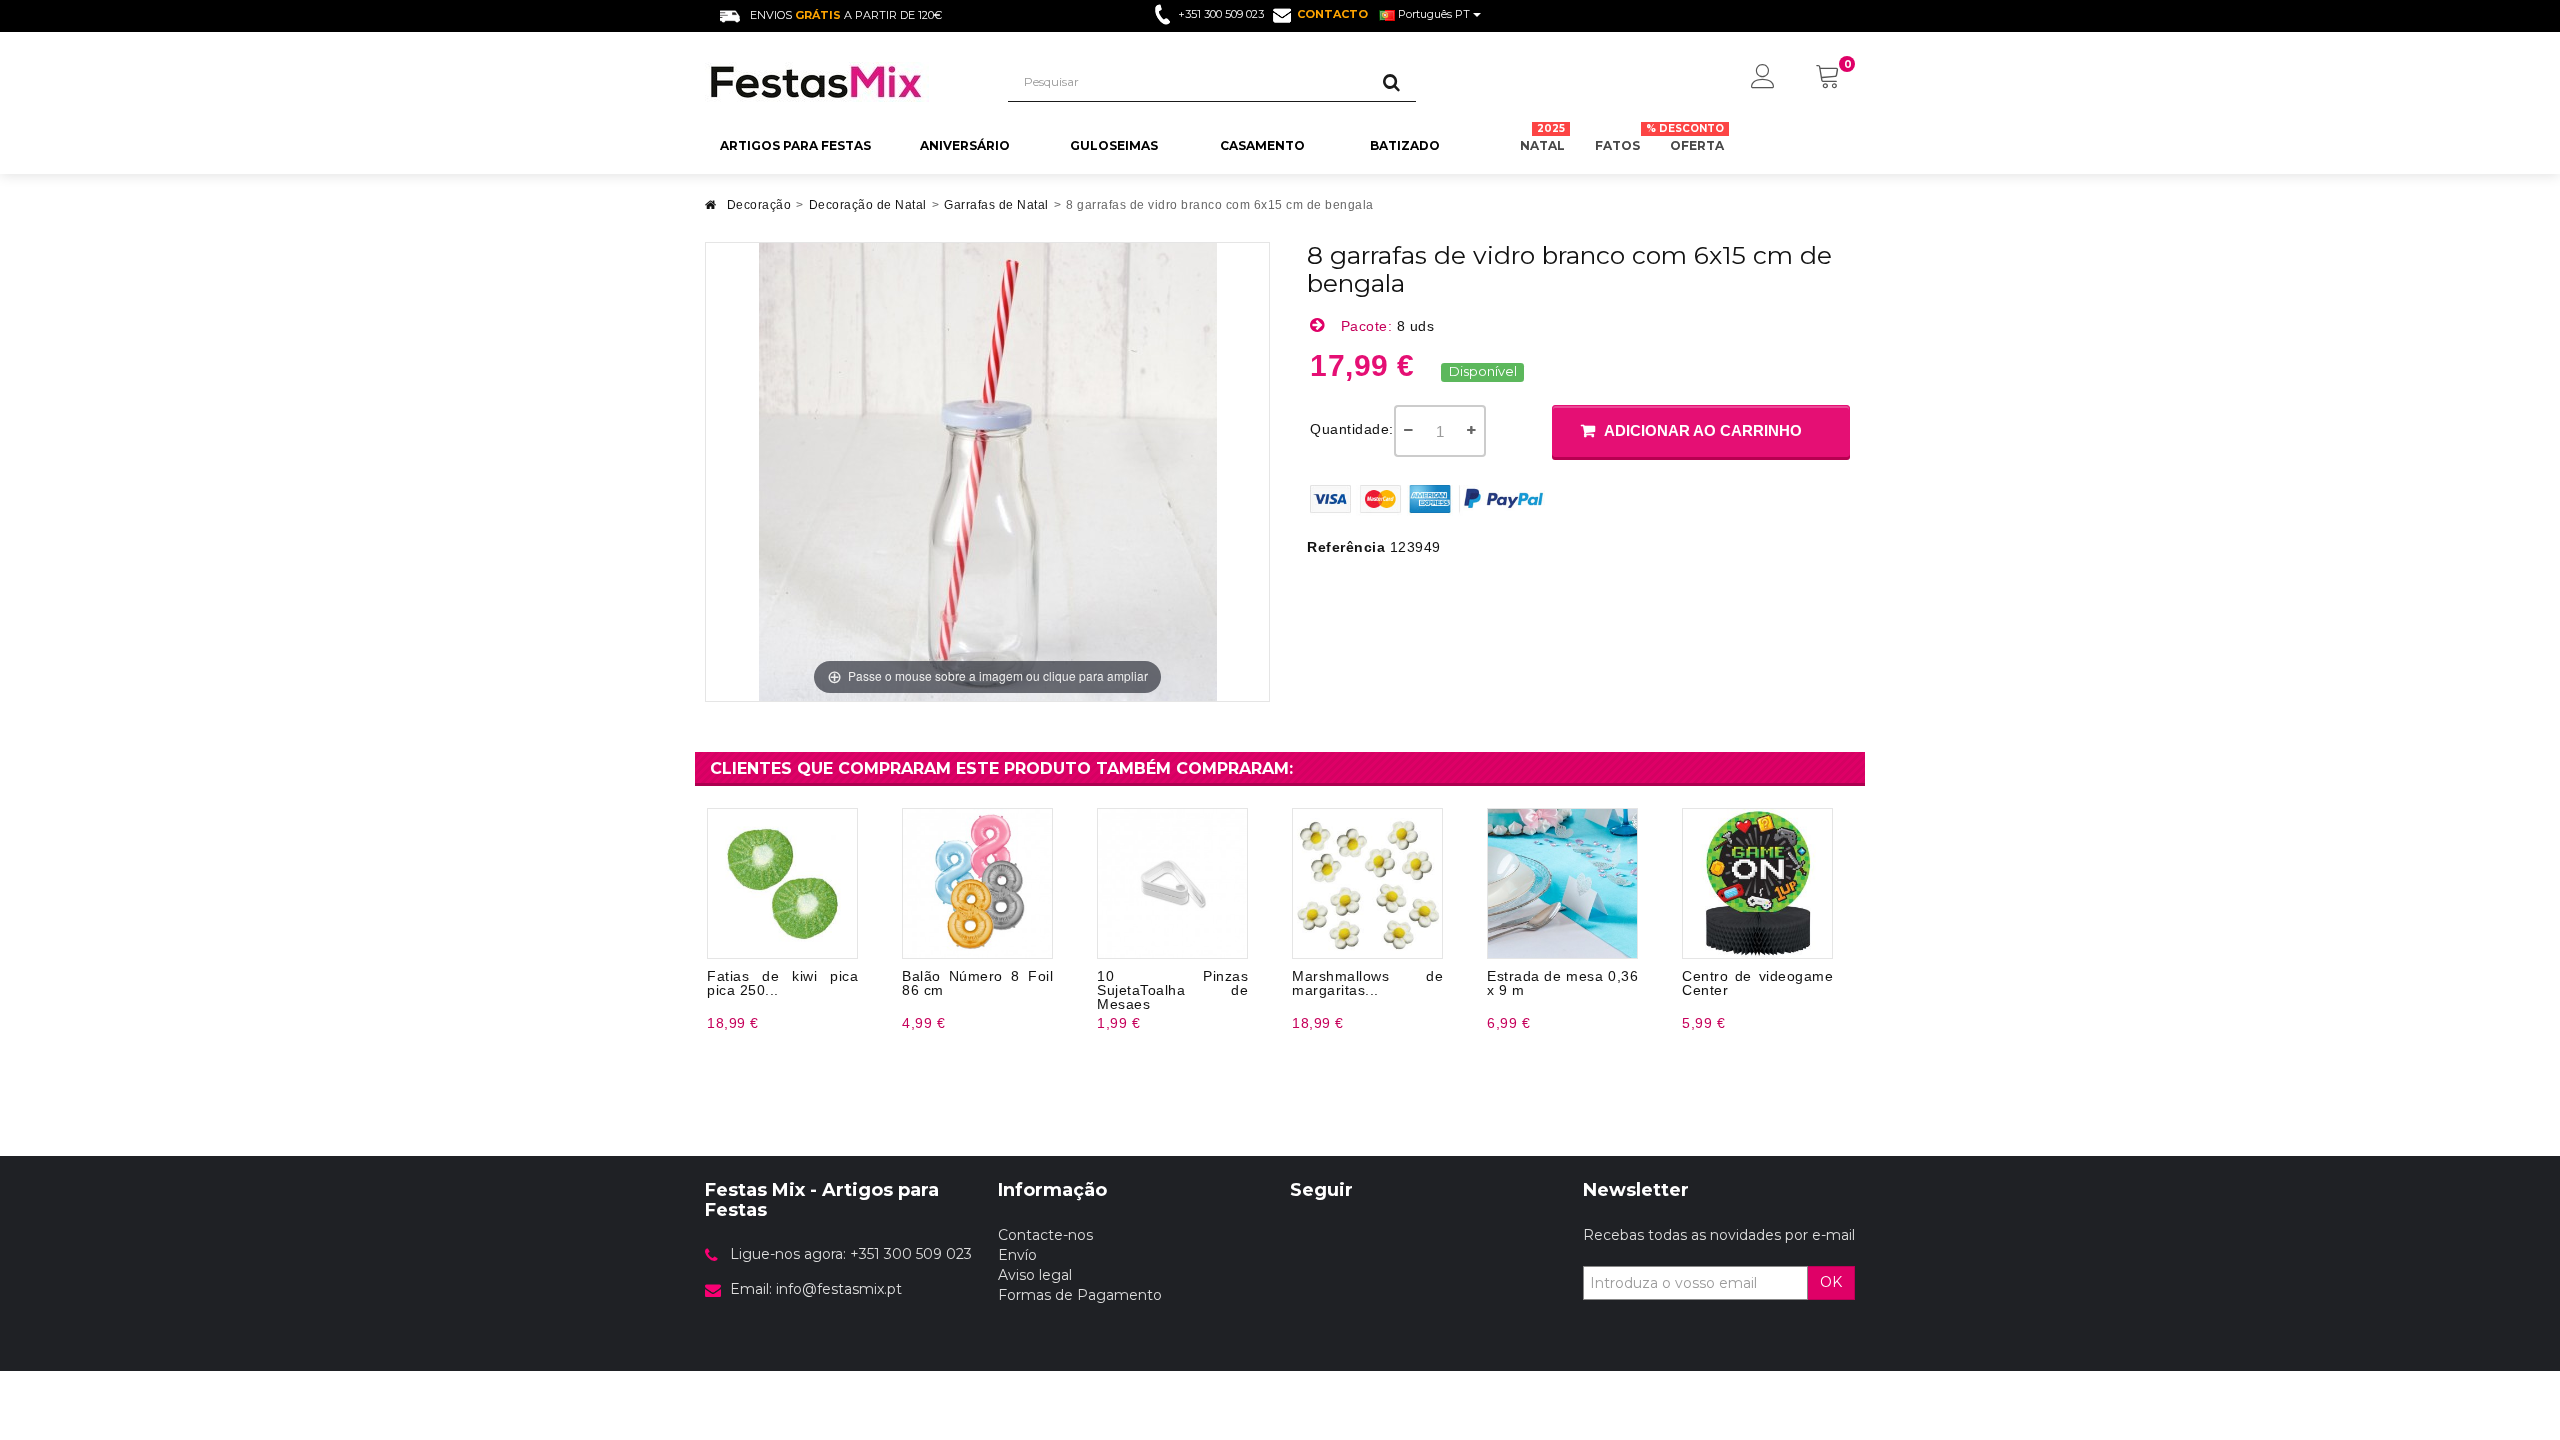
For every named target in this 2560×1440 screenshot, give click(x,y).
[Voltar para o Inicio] (711, 210)
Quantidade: (1352, 429)
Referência (1346, 547)
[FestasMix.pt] (841, 82)
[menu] (1763, 78)
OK (1831, 1282)
